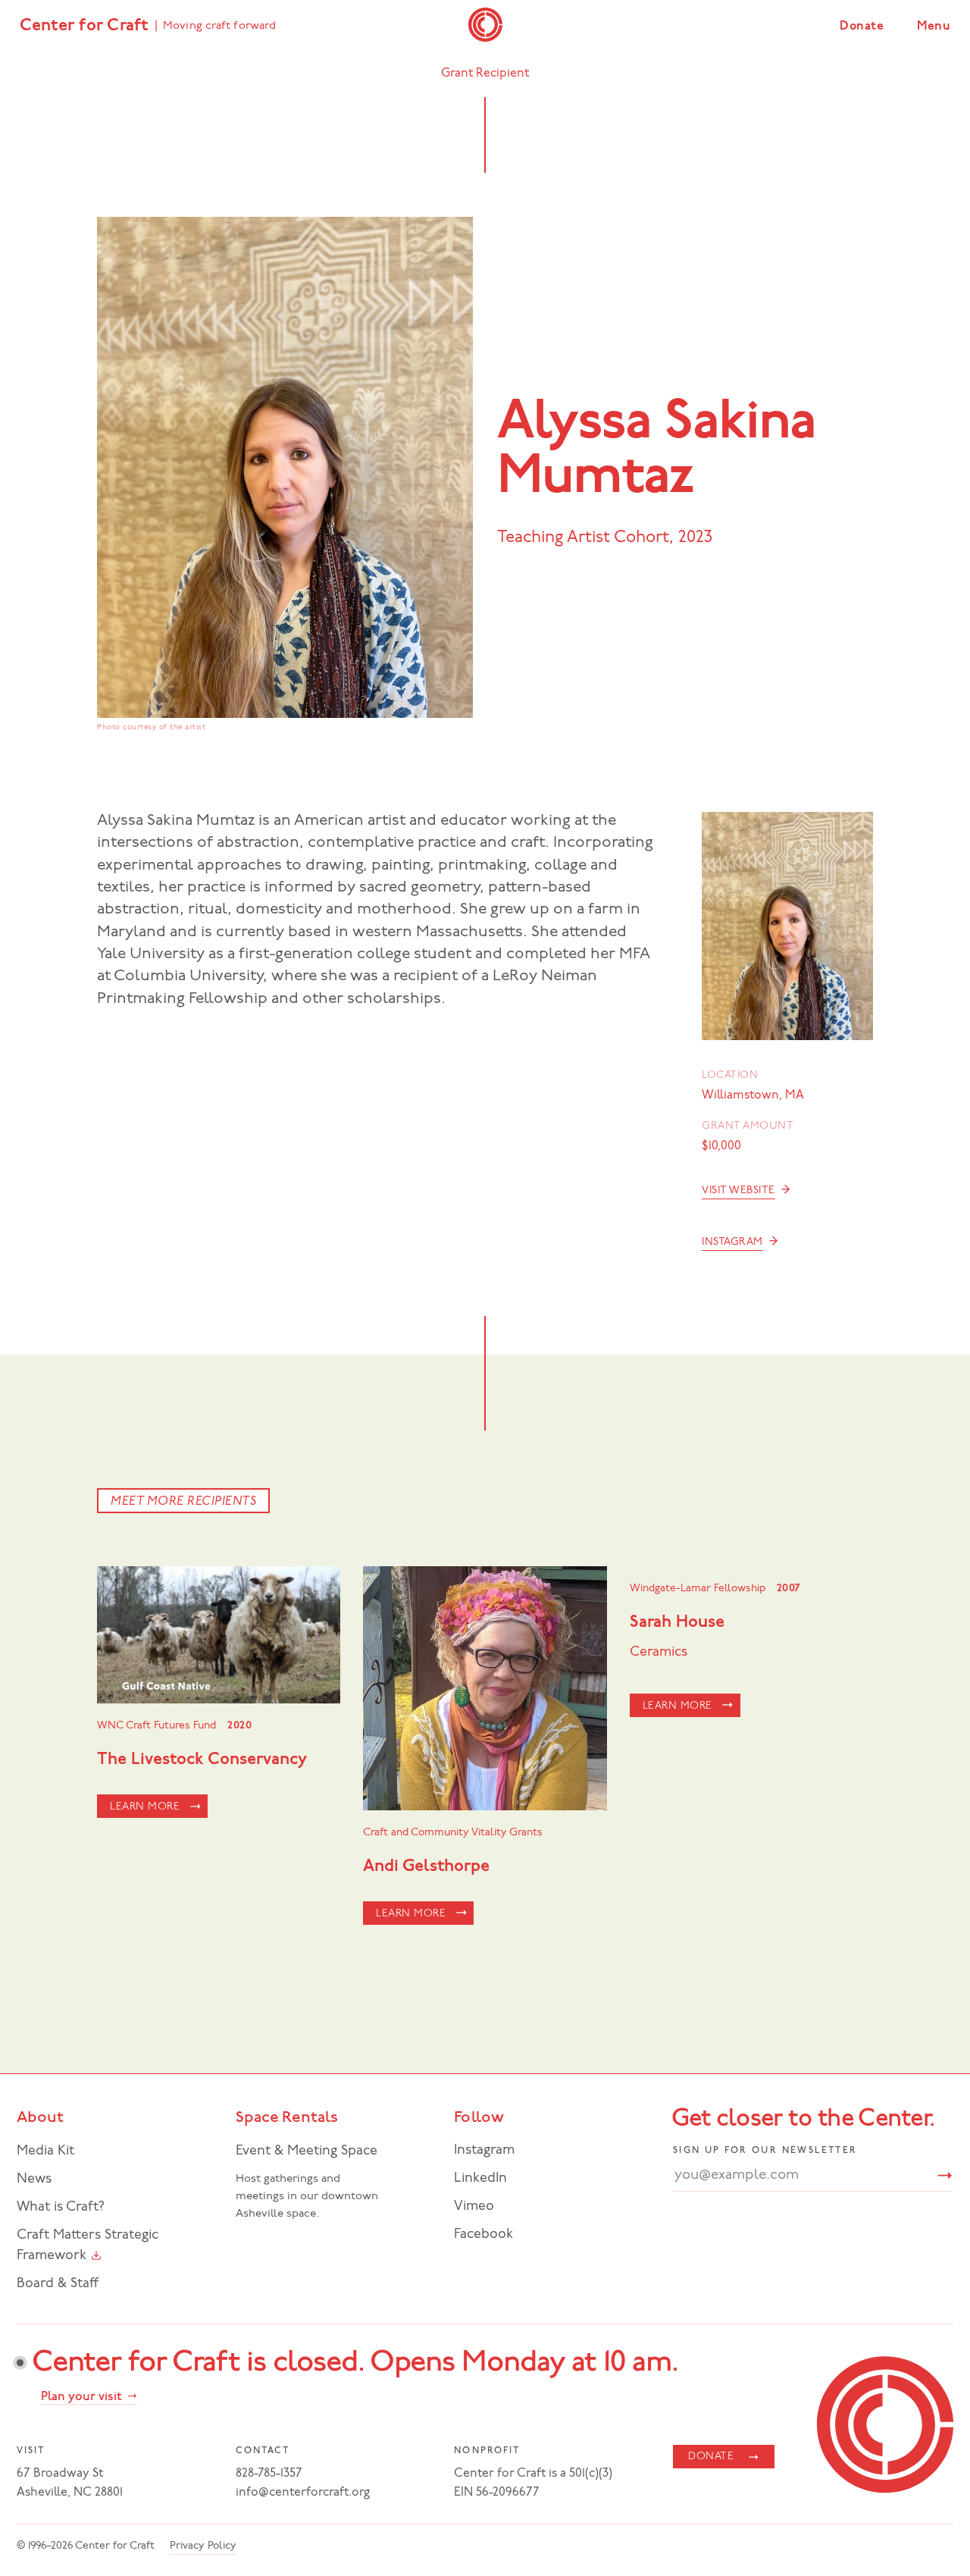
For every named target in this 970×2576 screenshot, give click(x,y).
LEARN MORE (145, 1807)
